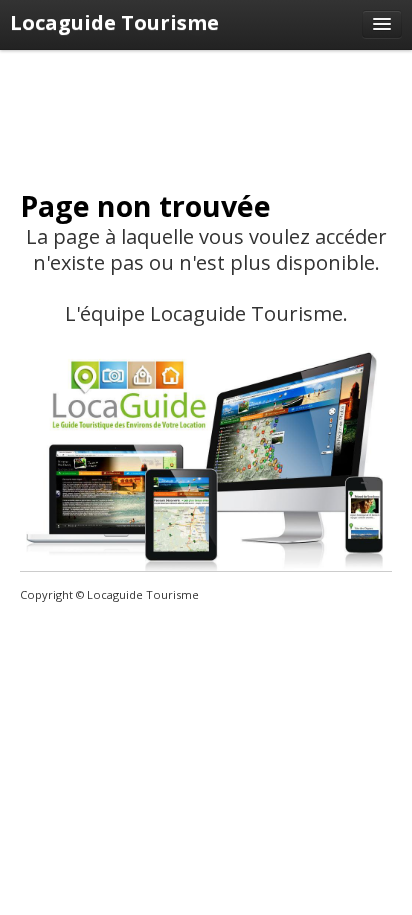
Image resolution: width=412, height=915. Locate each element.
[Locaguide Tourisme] (382, 24)
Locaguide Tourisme (114, 22)
